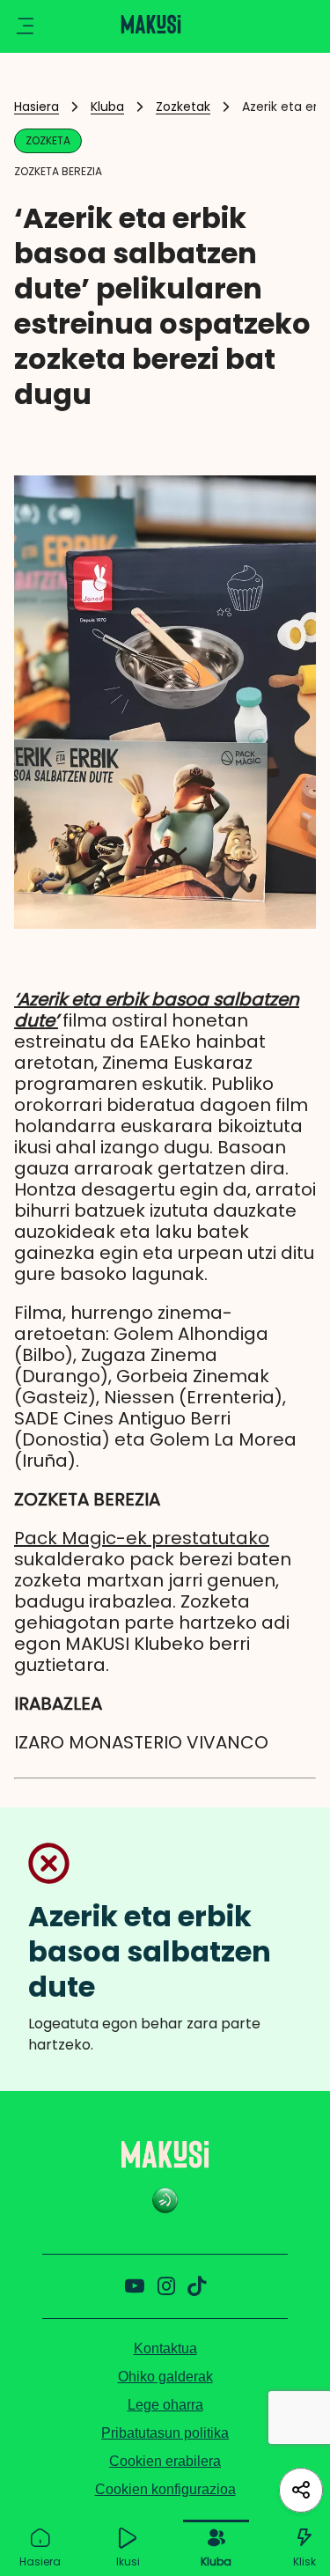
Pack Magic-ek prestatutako (142, 1538)
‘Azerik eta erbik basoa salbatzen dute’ (157, 1010)
